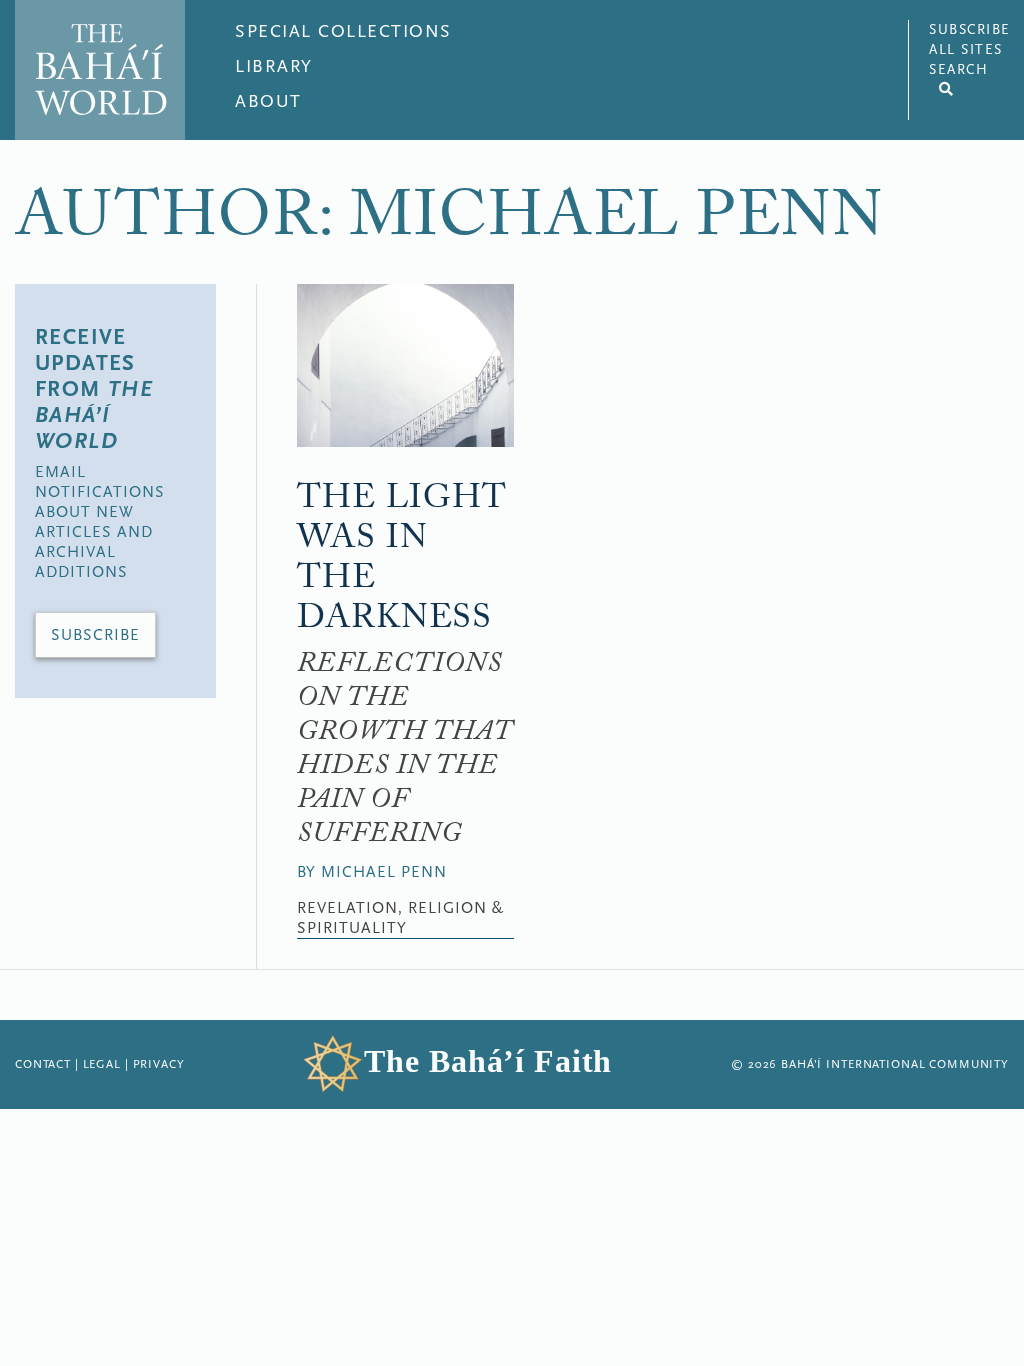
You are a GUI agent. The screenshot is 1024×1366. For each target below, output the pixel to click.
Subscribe (95, 635)
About (268, 101)
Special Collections (343, 31)
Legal (102, 1064)
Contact (43, 1064)
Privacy (159, 1064)
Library (274, 66)
